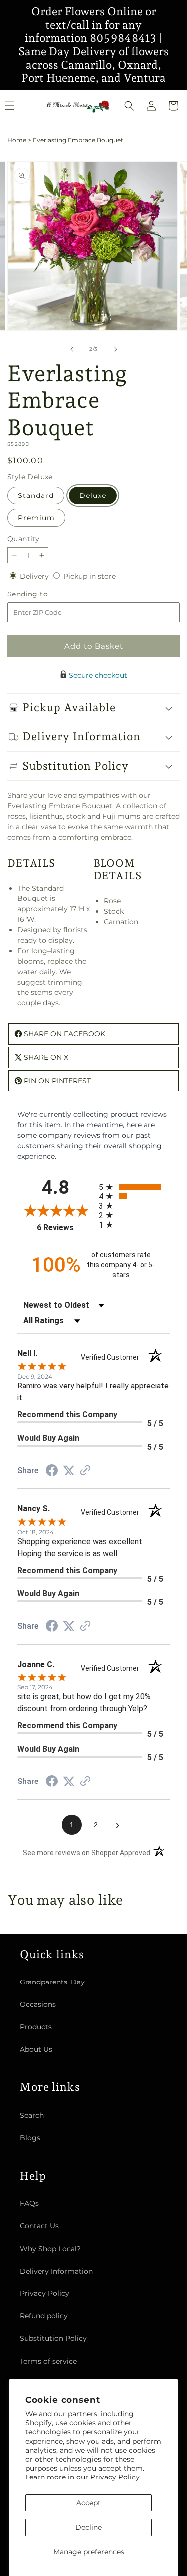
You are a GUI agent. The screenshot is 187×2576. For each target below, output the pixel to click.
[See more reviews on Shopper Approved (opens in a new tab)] (85, 1471)
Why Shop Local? (50, 2249)
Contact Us (39, 2226)
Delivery (35, 576)
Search (32, 2115)
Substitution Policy (53, 2338)
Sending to (43, 594)
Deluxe (93, 495)
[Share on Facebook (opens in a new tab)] (52, 1472)
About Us (36, 2049)
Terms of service (48, 2361)
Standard (36, 495)
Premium (36, 518)
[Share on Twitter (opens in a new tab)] (69, 1471)
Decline (89, 2527)
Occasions (38, 2004)
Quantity (23, 539)
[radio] (134, 1187)
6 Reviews (65, 1228)
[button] (129, 106)
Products (36, 2027)
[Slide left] (72, 349)
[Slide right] (116, 349)
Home (17, 140)
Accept (89, 2503)
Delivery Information (56, 2271)
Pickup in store (90, 576)
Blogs (30, 2138)
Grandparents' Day (52, 1982)
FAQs (29, 2203)
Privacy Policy (115, 2477)
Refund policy (44, 2316)
